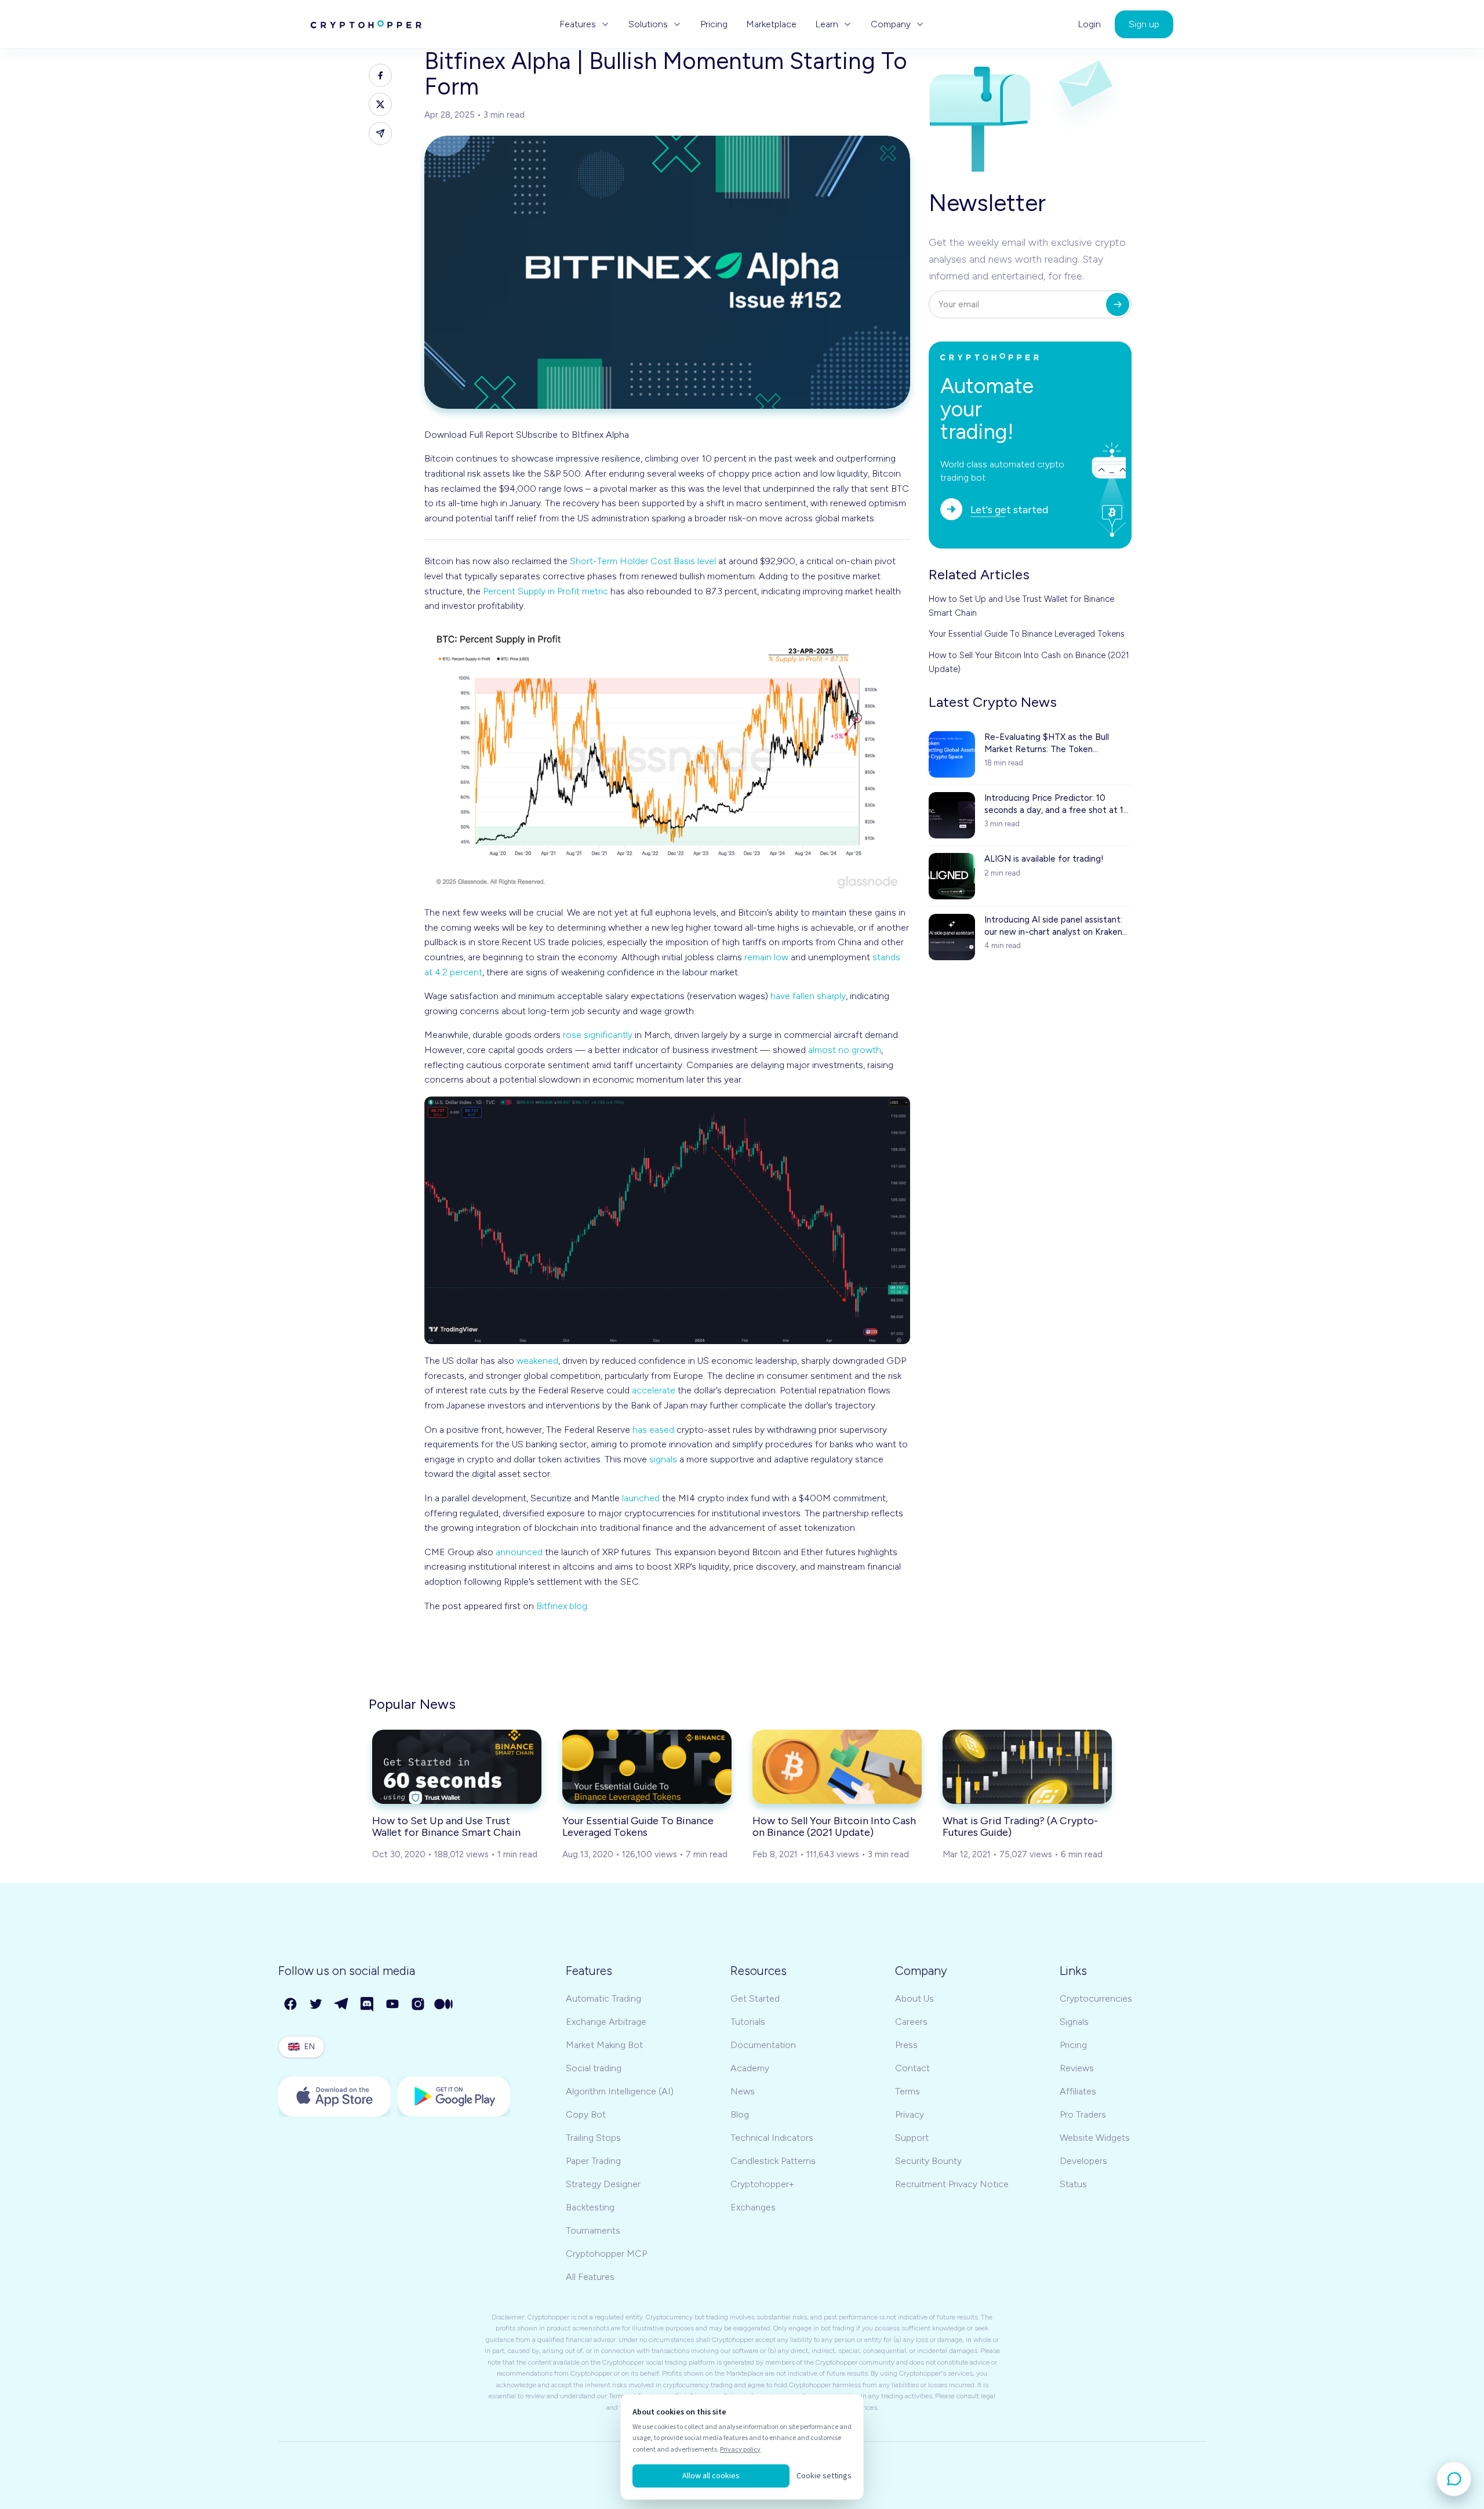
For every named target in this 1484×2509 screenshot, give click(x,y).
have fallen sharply (808, 996)
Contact (912, 2068)
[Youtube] (393, 2005)
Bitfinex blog (562, 1606)
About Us (914, 1998)
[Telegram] (342, 2005)
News (743, 2091)
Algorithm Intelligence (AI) (620, 2091)
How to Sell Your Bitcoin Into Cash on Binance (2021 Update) (1029, 662)
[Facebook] (291, 2005)
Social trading (594, 2068)
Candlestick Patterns (773, 2161)
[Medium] (444, 2005)
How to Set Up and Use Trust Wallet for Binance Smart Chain (1021, 606)
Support (912, 2138)
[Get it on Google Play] (454, 2096)
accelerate (654, 1390)
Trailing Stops (593, 2138)
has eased (653, 1430)
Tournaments (593, 2230)
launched (641, 1498)
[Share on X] (380, 104)
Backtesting (590, 2207)
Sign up (1144, 24)
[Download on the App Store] (334, 2096)
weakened (537, 1361)
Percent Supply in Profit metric (545, 591)
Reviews (1077, 2068)
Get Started (755, 1998)
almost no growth (845, 1050)
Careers (911, 2022)
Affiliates (1078, 2091)
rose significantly (598, 1035)
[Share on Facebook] (380, 75)
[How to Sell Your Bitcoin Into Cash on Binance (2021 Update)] (837, 1767)
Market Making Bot (604, 2045)
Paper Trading (593, 2161)
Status (1073, 2184)
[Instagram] (419, 2005)
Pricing (714, 24)
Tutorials (748, 2022)
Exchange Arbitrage (606, 2022)
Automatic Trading (603, 1998)
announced (519, 1552)
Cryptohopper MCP (606, 2254)
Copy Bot (586, 2114)
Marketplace (771, 24)
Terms (908, 2091)
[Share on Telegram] (380, 133)
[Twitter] (317, 2005)
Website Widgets (1095, 2138)
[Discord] (368, 2005)
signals (663, 1459)
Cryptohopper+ (762, 2184)
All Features (590, 2277)
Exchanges (753, 2207)
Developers (1083, 2161)
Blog (740, 2114)
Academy (750, 2068)
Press (906, 2045)
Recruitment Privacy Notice (952, 2184)
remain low (766, 957)
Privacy (910, 2114)
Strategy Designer (603, 2184)
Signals (1074, 2022)
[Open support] (1454, 2479)
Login (1089, 24)
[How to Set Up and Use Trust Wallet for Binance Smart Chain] (457, 1767)
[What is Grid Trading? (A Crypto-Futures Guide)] (1027, 1767)
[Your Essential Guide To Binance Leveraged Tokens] (647, 1767)
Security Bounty (928, 2161)
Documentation (763, 2045)
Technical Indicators (772, 2138)
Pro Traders (1083, 2114)
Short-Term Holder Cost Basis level (643, 561)
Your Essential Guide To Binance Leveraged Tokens (1027, 634)
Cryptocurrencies (1096, 1998)
